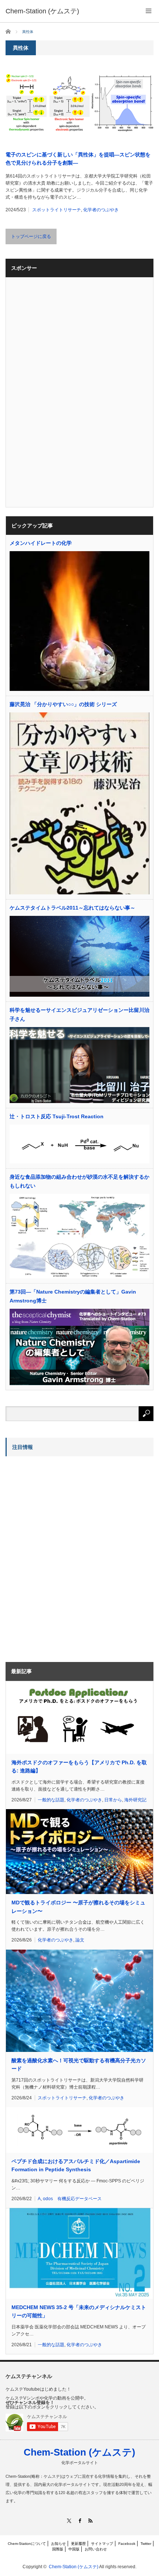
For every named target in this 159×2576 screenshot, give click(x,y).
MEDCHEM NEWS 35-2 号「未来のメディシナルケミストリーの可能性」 (79, 2311)
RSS (90, 2521)
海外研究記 (135, 1800)
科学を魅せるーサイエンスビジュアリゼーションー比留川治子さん (79, 1014)
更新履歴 (78, 2544)
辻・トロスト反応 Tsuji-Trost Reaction (57, 1116)
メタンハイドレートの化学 (41, 543)
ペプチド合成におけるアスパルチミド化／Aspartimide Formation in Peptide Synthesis (76, 2165)
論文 (80, 1940)
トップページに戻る (31, 236)
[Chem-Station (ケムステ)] (42, 11)
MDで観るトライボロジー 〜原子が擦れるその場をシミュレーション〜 (78, 1907)
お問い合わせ (96, 2549)
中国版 (74, 2549)
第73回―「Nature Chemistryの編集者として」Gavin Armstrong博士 (73, 1296)
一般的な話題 (51, 1800)
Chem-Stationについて (27, 2544)
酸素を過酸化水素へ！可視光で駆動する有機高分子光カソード (79, 2065)
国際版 (58, 2549)
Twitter (146, 2544)
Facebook (127, 2544)
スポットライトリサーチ (57, 210)
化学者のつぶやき (101, 210)
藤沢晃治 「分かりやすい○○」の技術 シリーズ (63, 704)
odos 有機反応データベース (72, 2199)
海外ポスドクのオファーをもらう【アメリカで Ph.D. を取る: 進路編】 (79, 1767)
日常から (113, 1800)
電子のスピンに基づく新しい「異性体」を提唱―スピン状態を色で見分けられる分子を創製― (78, 159)
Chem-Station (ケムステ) (79, 2452)
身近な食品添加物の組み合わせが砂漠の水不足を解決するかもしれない (79, 1181)
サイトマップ (102, 2544)
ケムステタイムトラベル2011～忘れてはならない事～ (72, 908)
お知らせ (58, 2544)
